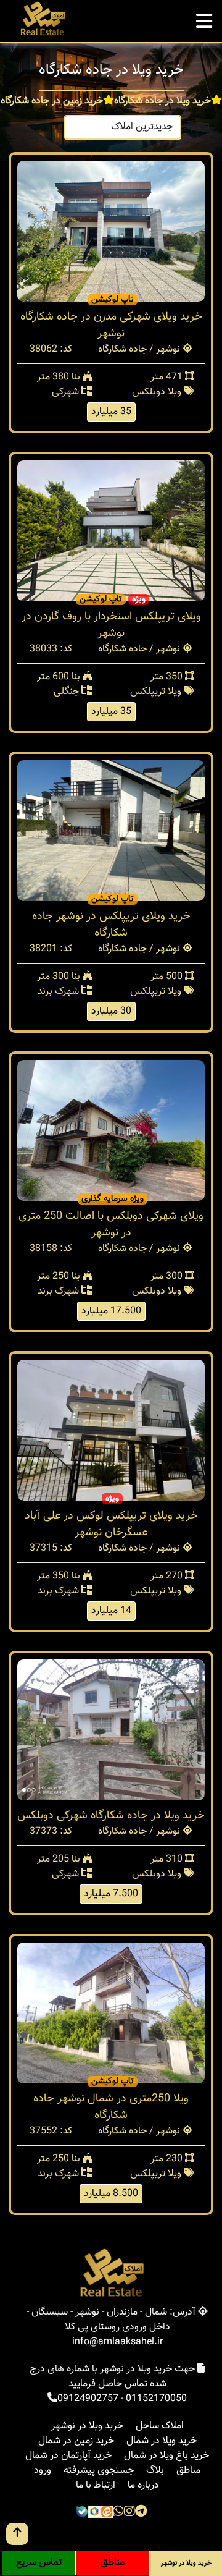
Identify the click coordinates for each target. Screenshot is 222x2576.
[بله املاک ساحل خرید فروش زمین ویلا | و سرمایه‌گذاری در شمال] (82, 2513)
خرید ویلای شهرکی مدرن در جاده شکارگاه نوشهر (111, 325)
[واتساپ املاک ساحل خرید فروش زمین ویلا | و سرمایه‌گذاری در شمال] (118, 2513)
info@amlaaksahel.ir (117, 2342)
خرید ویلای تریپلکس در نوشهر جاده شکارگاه (111, 925)
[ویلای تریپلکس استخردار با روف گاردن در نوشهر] (111, 531)
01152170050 (156, 2399)
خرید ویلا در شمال (162, 2441)
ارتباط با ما (96, 2485)
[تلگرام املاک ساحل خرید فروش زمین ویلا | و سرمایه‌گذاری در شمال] (141, 2513)
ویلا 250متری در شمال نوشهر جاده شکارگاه (111, 2107)
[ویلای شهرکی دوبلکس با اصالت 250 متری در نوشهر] (111, 1131)
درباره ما (143, 2485)
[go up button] (17, 2534)
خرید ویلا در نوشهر (87, 2426)
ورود (43, 2471)
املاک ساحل (160, 2426)
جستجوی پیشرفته (99, 2471)
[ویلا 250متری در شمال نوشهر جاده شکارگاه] (111, 2013)
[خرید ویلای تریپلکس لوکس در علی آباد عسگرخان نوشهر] (111, 1430)
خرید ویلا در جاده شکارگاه (162, 101)
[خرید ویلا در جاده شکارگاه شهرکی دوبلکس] (111, 1730)
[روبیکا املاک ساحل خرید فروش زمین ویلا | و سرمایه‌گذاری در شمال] (94, 2513)
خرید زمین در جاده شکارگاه (52, 101)
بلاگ (155, 2471)
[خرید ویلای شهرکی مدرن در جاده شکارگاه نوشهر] (111, 231)
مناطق (188, 2471)
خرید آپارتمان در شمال (68, 2456)
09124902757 (88, 2399)
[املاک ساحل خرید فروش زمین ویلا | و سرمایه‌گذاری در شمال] (42, 19)
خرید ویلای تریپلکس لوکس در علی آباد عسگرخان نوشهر (111, 1524)
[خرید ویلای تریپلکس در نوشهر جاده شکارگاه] (111, 831)
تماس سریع (39, 2563)
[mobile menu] (204, 18)
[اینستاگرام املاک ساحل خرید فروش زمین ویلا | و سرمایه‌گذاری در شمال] (129, 2513)
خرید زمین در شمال (76, 2441)
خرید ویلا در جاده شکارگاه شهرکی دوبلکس (111, 1816)
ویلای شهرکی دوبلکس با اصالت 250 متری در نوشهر (111, 1225)
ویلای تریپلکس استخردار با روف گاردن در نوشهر (111, 625)
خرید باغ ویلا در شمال (166, 2456)
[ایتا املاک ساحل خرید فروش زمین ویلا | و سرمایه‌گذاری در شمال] (107, 2513)
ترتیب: (197, 127)
